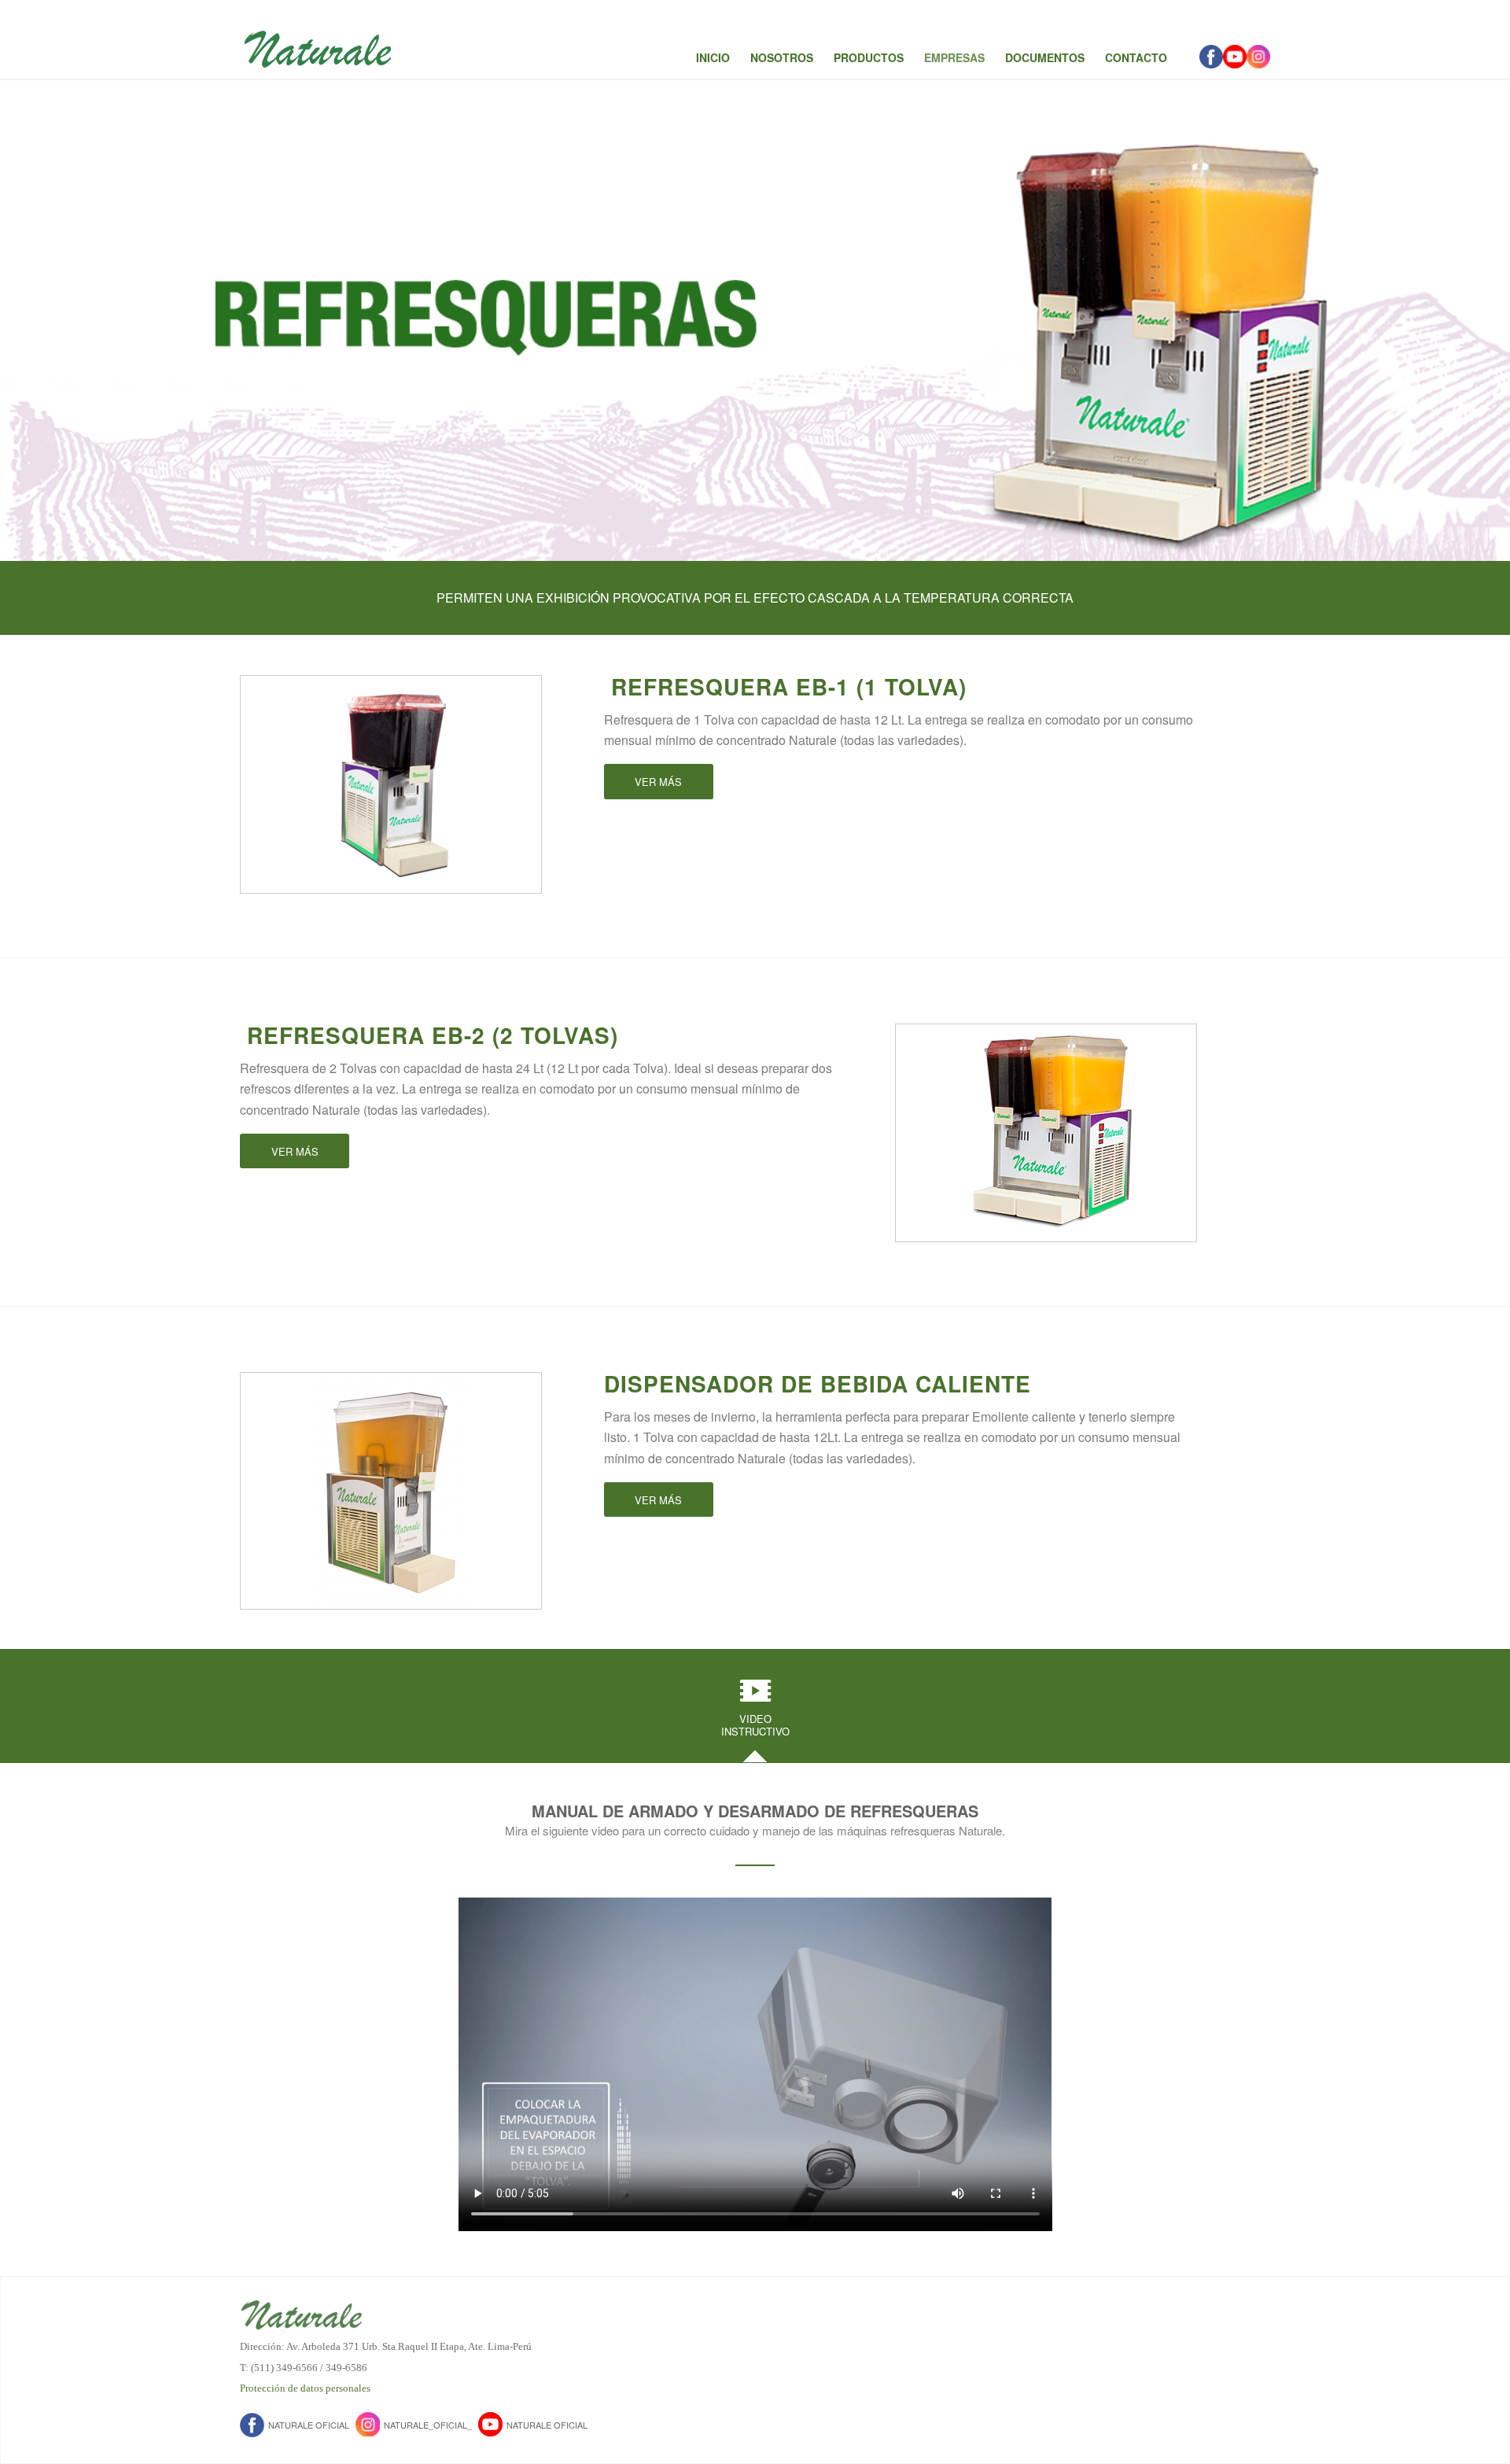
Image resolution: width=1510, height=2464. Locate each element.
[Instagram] (1258, 57)
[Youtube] (1235, 57)
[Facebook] (1211, 57)
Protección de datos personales (305, 2388)
